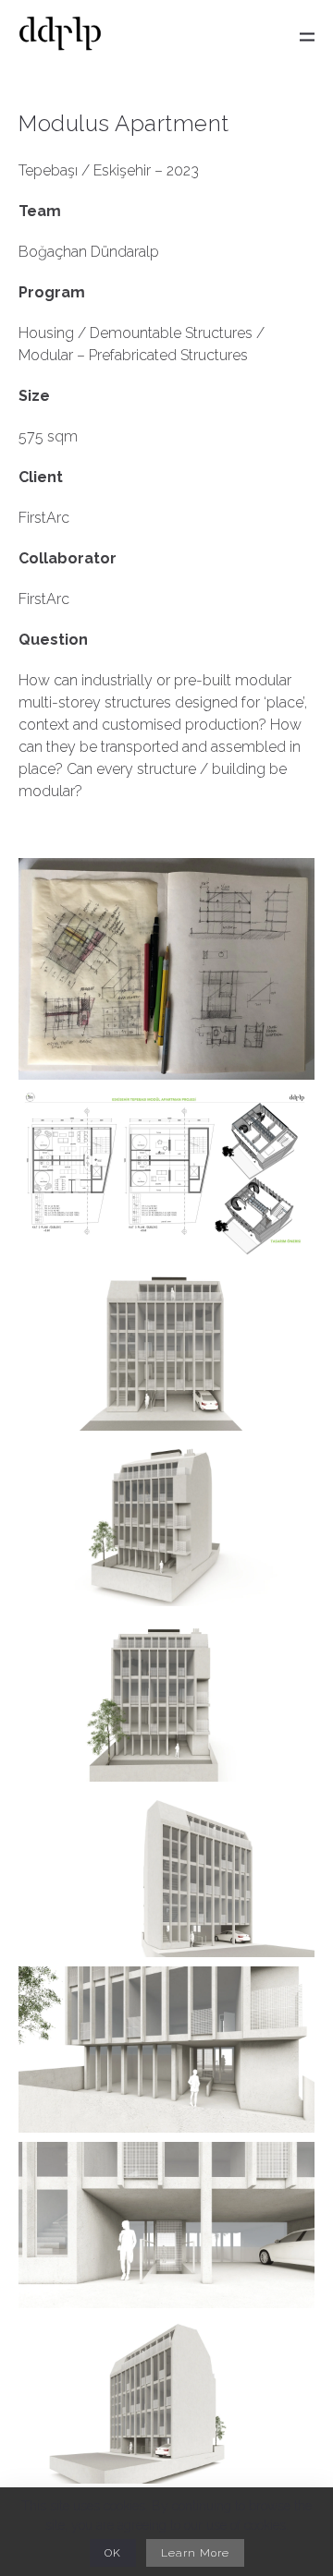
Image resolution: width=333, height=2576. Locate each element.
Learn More (195, 2553)
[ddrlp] (60, 37)
